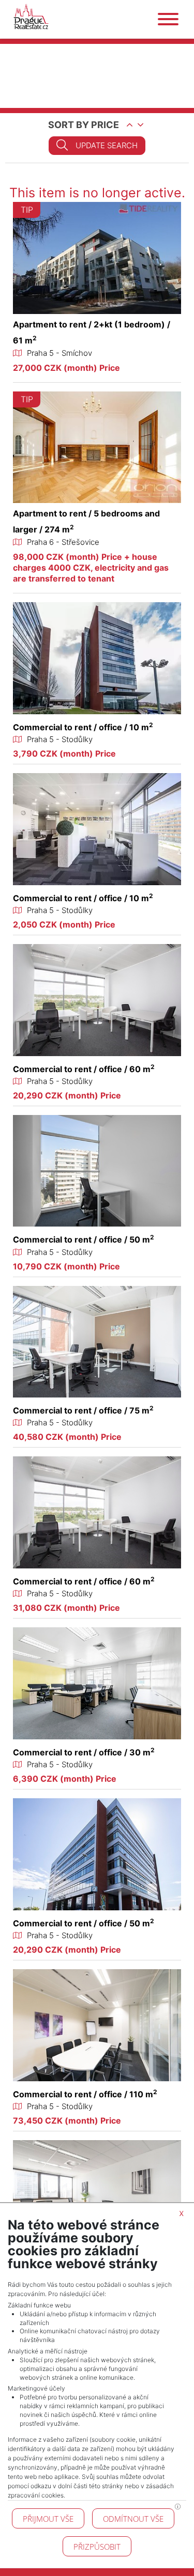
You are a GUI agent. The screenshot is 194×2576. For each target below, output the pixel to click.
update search (107, 145)
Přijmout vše (48, 2519)
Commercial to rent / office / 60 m (84, 1069)
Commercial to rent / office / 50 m (84, 1239)
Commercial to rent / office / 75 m (83, 1410)
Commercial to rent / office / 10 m (83, 727)
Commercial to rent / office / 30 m (84, 1752)
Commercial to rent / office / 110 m (85, 2094)
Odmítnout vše (133, 2519)
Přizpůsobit (97, 2547)
